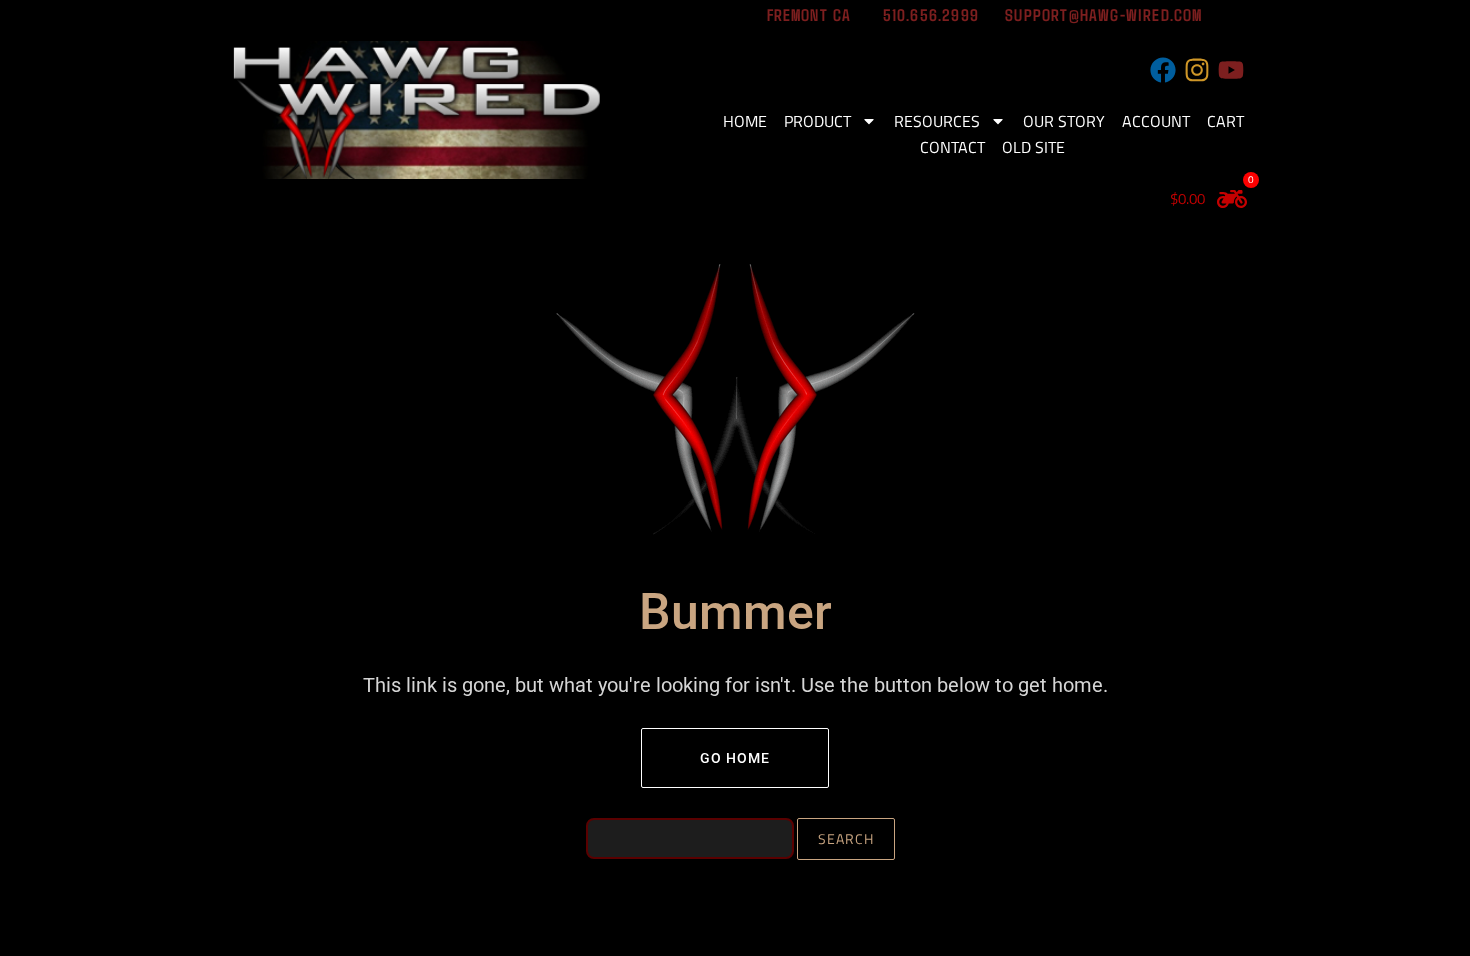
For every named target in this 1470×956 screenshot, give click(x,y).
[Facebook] (1163, 70)
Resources (937, 121)
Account (1156, 121)
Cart (1225, 121)
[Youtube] (1231, 70)
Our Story (1064, 121)
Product (817, 121)
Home (745, 121)
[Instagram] (1197, 70)
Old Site (1033, 147)
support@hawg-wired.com (1101, 14)
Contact (952, 147)
